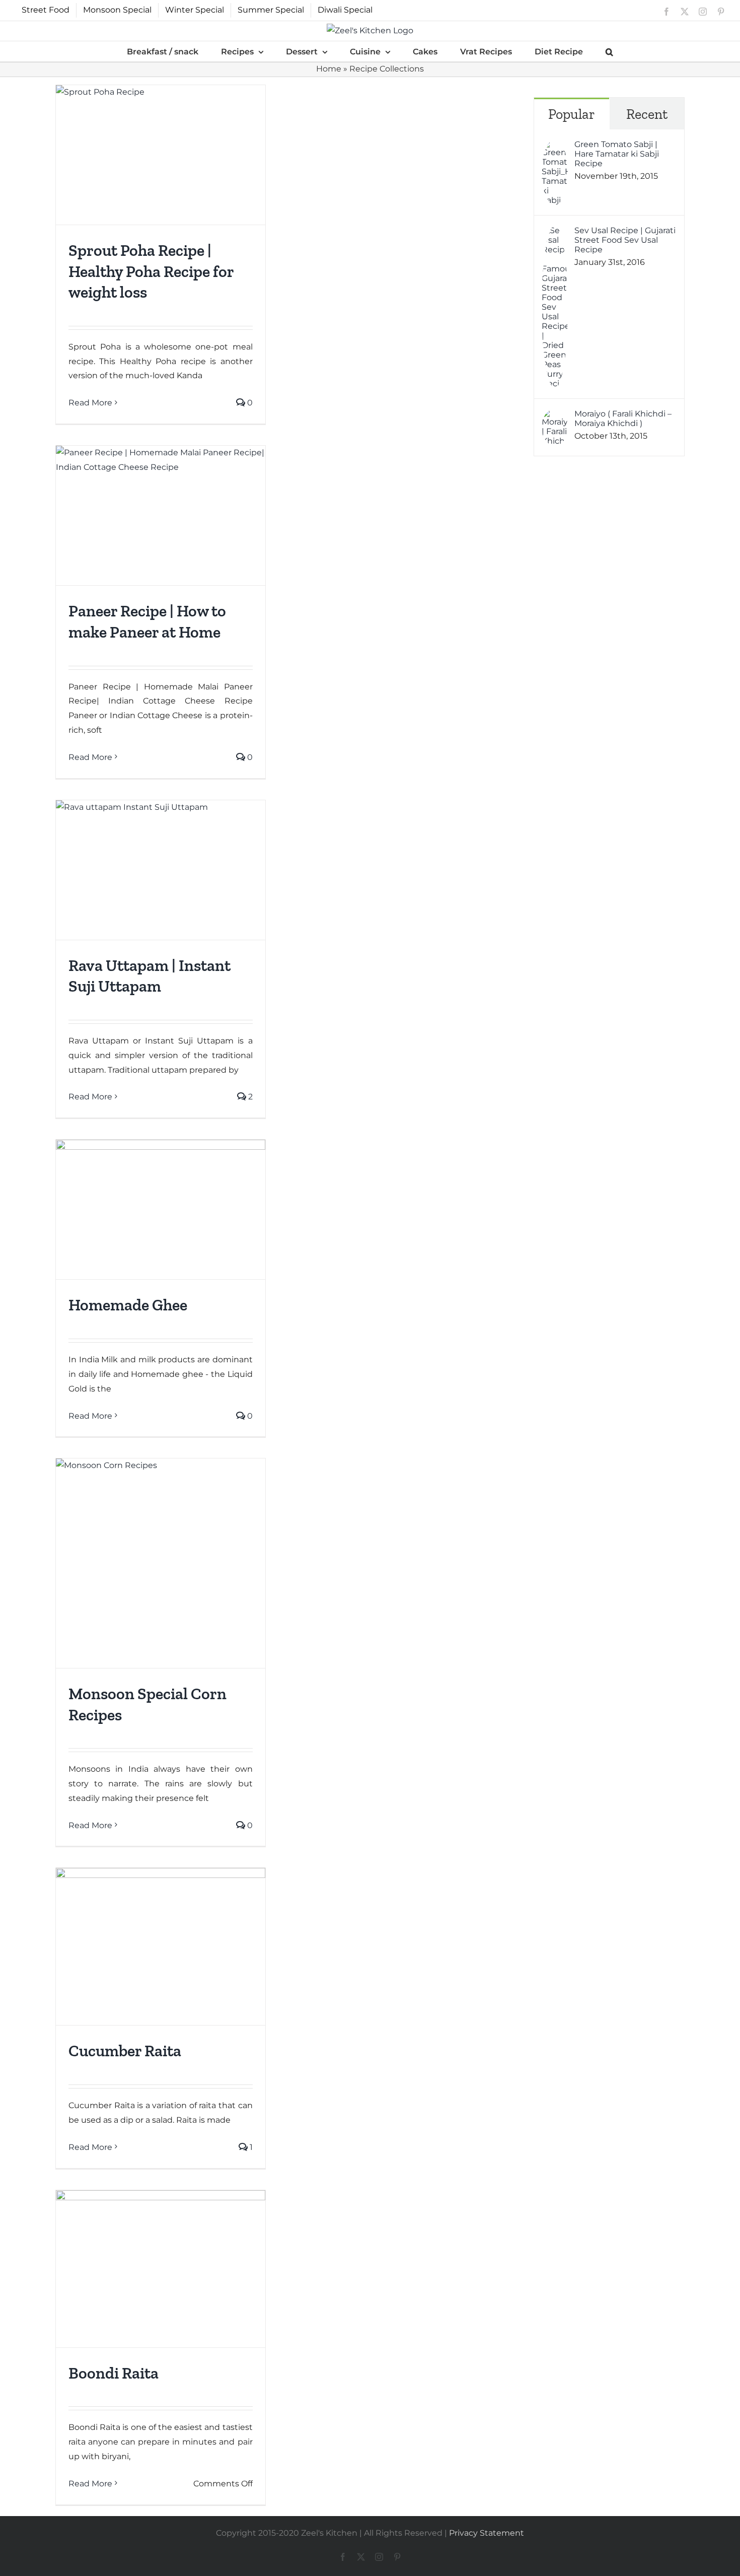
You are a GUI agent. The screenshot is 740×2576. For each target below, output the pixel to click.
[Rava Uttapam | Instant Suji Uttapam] (161, 870)
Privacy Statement (487, 2533)
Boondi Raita (114, 2373)
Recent (647, 114)
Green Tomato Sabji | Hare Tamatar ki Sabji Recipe (617, 154)
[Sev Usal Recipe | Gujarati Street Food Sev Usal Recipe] (555, 232)
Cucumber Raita (125, 2051)
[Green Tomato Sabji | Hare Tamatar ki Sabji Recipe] (555, 146)
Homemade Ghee (128, 1305)
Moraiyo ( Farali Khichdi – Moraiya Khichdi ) (623, 419)
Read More (90, 403)
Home (329, 69)
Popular (572, 114)
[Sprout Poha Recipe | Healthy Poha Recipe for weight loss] (161, 155)
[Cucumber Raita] (161, 1946)
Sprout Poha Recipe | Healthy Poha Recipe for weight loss (151, 271)
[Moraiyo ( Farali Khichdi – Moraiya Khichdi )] (555, 416)
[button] (609, 51)
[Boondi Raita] (161, 2269)
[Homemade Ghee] (161, 1209)
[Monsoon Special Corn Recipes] (161, 1563)
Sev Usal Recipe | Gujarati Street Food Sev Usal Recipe (625, 240)
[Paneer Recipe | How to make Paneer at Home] (161, 515)
